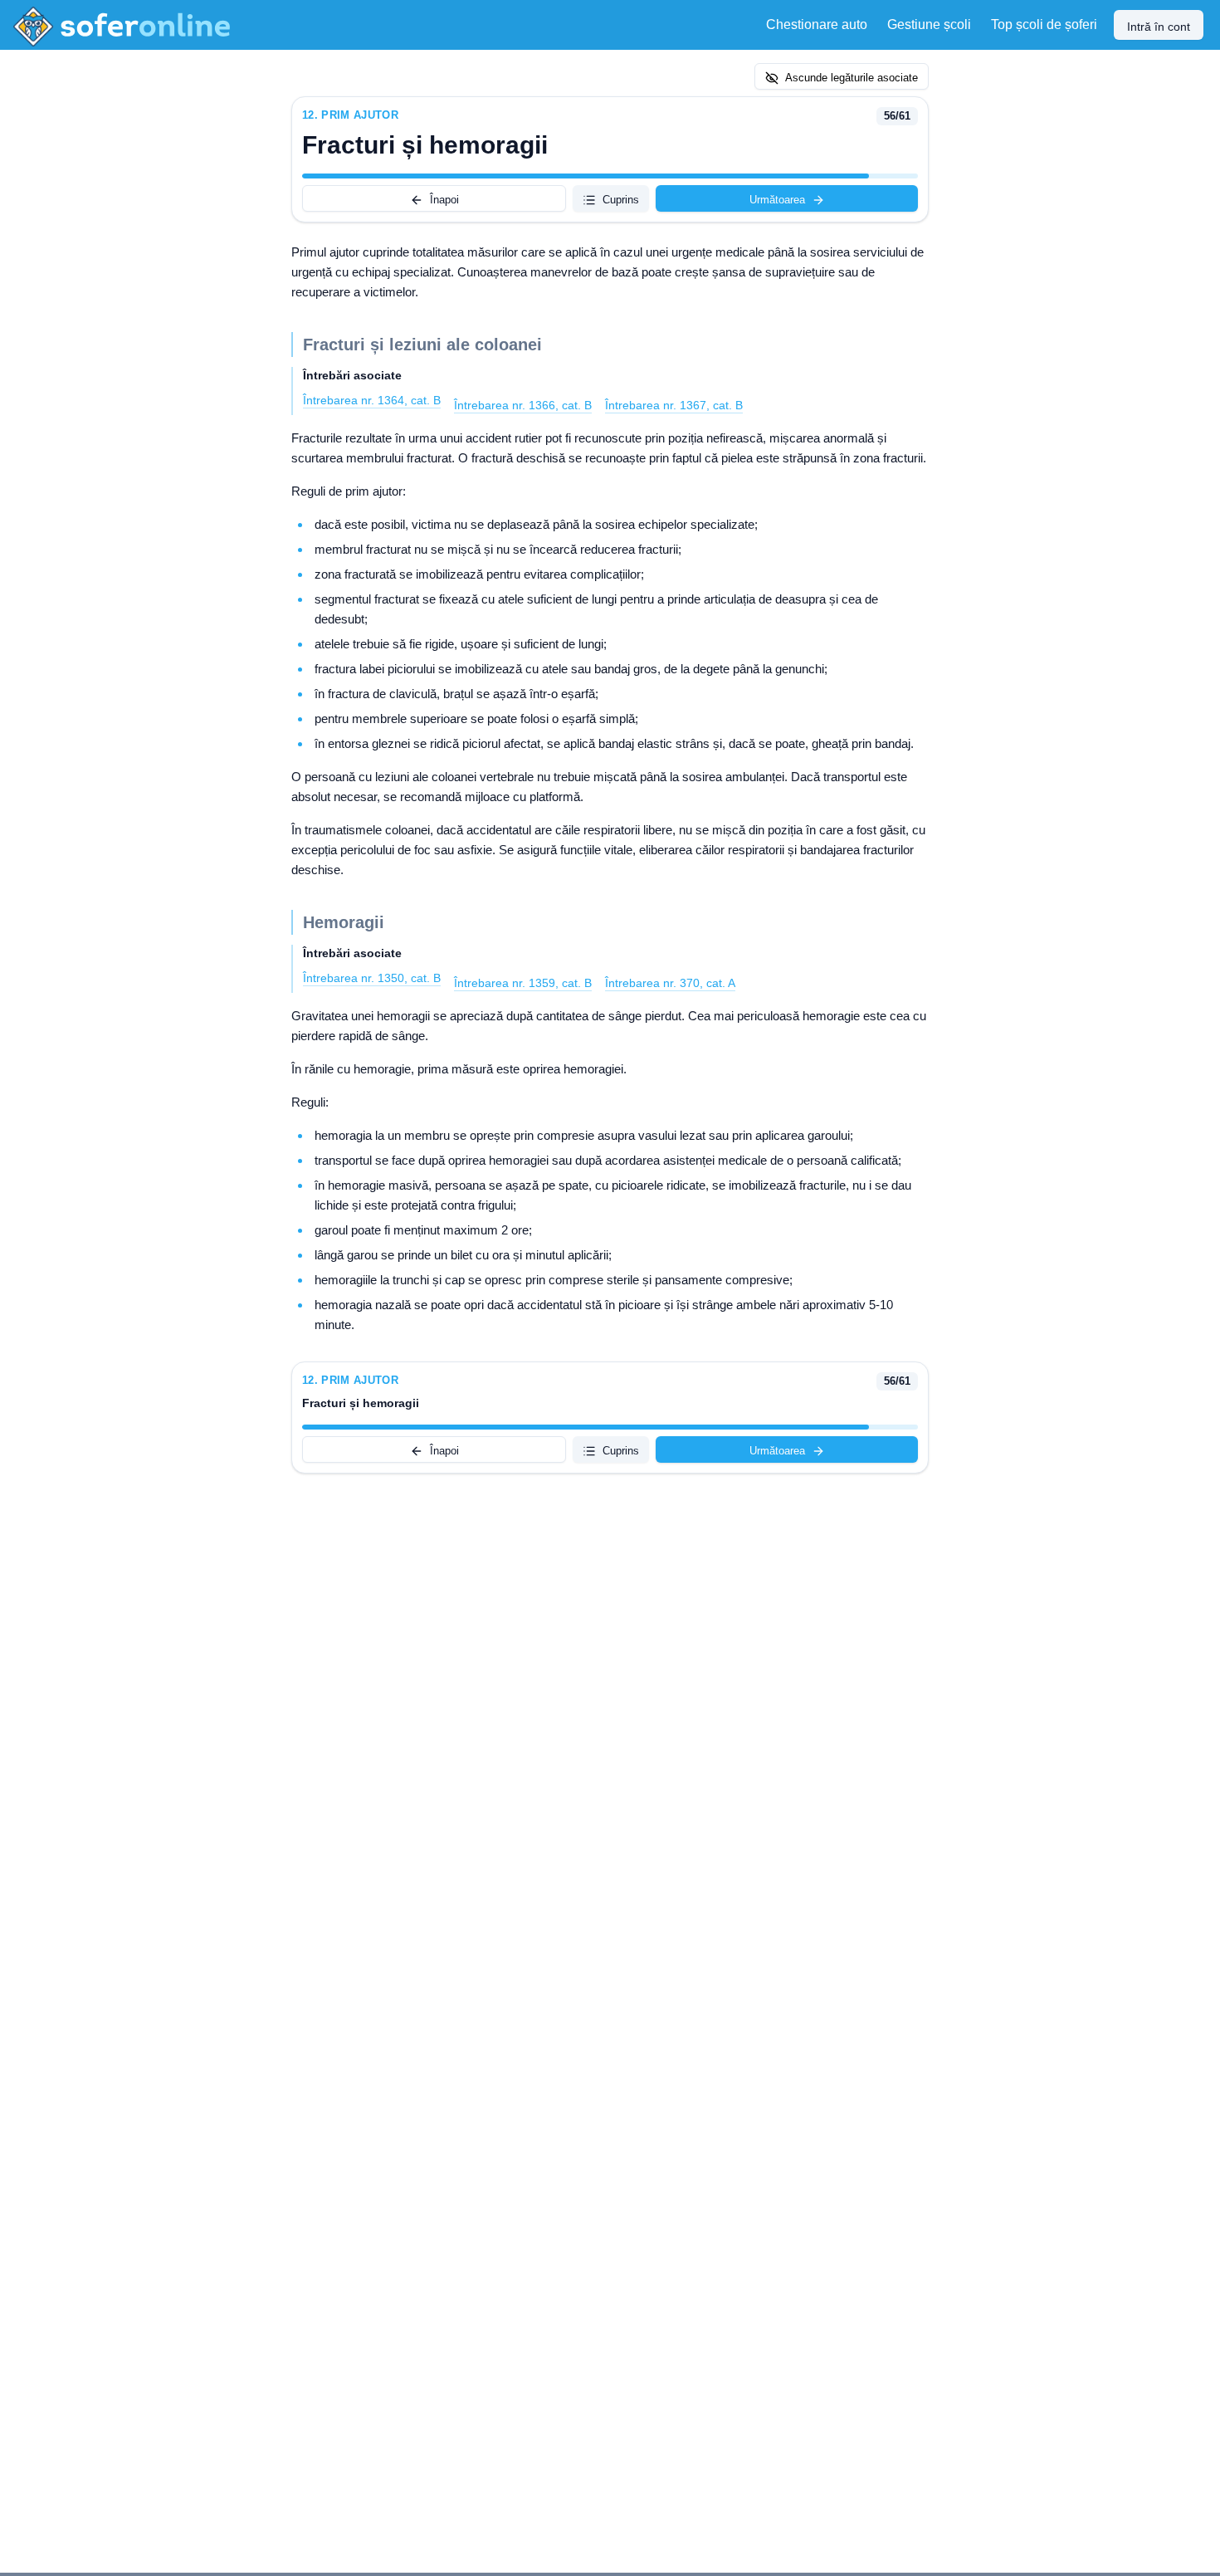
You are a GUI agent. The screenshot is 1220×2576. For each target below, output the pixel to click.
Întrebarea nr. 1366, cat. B (523, 405)
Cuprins (621, 200)
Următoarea (777, 200)
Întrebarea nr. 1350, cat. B (372, 978)
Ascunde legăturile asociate (852, 78)
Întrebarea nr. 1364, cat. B (372, 400)
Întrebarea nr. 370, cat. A (670, 983)
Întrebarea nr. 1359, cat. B (523, 983)
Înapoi (444, 200)
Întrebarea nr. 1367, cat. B (674, 405)
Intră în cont (1159, 27)
